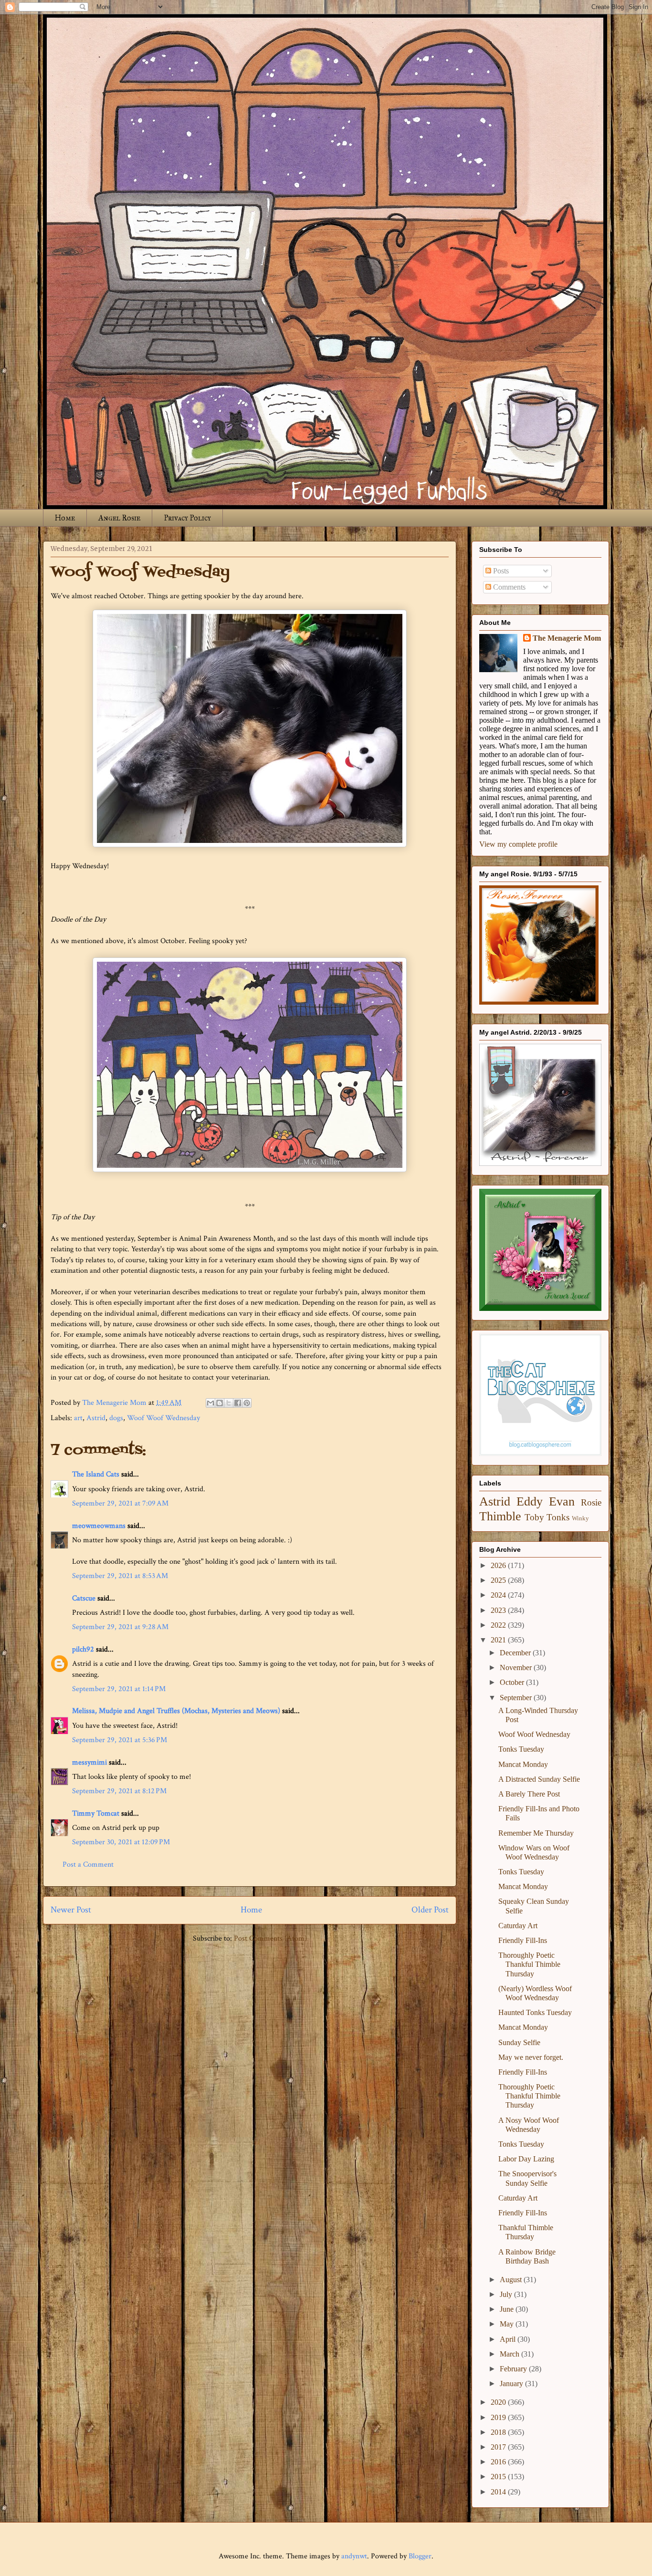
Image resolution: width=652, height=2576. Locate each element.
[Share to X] (229, 1403)
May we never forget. (531, 2057)
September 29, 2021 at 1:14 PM (119, 1689)
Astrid (96, 1418)
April (509, 2339)
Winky (580, 1518)
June (508, 2309)
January (512, 2384)
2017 (499, 2447)
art (78, 1418)
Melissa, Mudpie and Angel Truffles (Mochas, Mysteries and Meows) (176, 1711)
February (514, 2369)
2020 (499, 2402)
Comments (508, 587)
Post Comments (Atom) (270, 1938)
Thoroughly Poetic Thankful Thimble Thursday (529, 1964)
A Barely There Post (529, 1794)
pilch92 (83, 1649)
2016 (499, 2462)
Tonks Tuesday (521, 1749)
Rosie (591, 1502)
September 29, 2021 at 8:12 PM (119, 1791)
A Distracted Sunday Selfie (539, 1779)
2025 (499, 1580)
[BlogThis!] (220, 1403)
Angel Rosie (119, 518)
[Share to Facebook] (238, 1403)
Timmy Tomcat (96, 1813)
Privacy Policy (187, 518)
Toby (534, 1517)
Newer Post (71, 1910)
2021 (499, 1640)
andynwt (354, 2556)
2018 (499, 2432)
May (508, 2324)
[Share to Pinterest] (247, 1403)
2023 (499, 1610)
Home (65, 518)
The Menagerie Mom (567, 638)
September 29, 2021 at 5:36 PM (120, 1740)
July (507, 2294)
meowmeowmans (99, 1526)
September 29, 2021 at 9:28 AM (120, 1627)
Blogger (420, 2556)
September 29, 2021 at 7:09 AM (120, 1503)
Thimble (500, 1516)
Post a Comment (88, 1864)
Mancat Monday (523, 1764)
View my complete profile (518, 844)
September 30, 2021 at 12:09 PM (121, 1842)
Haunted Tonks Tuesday (535, 2012)
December (516, 1653)
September (517, 1698)
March (510, 2354)
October (513, 1682)
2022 (499, 1625)
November (517, 1667)
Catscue (84, 1598)
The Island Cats (96, 1474)
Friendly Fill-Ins (523, 1940)
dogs (116, 1418)
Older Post (430, 1910)
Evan (562, 1501)
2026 (499, 1565)
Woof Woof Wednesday (163, 1418)
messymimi (89, 1762)
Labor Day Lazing (526, 2159)
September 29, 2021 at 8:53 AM (120, 1576)
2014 (499, 2492)
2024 (499, 1595)
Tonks (558, 1517)
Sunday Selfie (519, 2042)
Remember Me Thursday (536, 1833)
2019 (499, 2417)
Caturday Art (518, 1926)
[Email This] (210, 1403)
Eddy (530, 1501)
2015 (499, 2477)
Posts (500, 571)
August (512, 2280)
